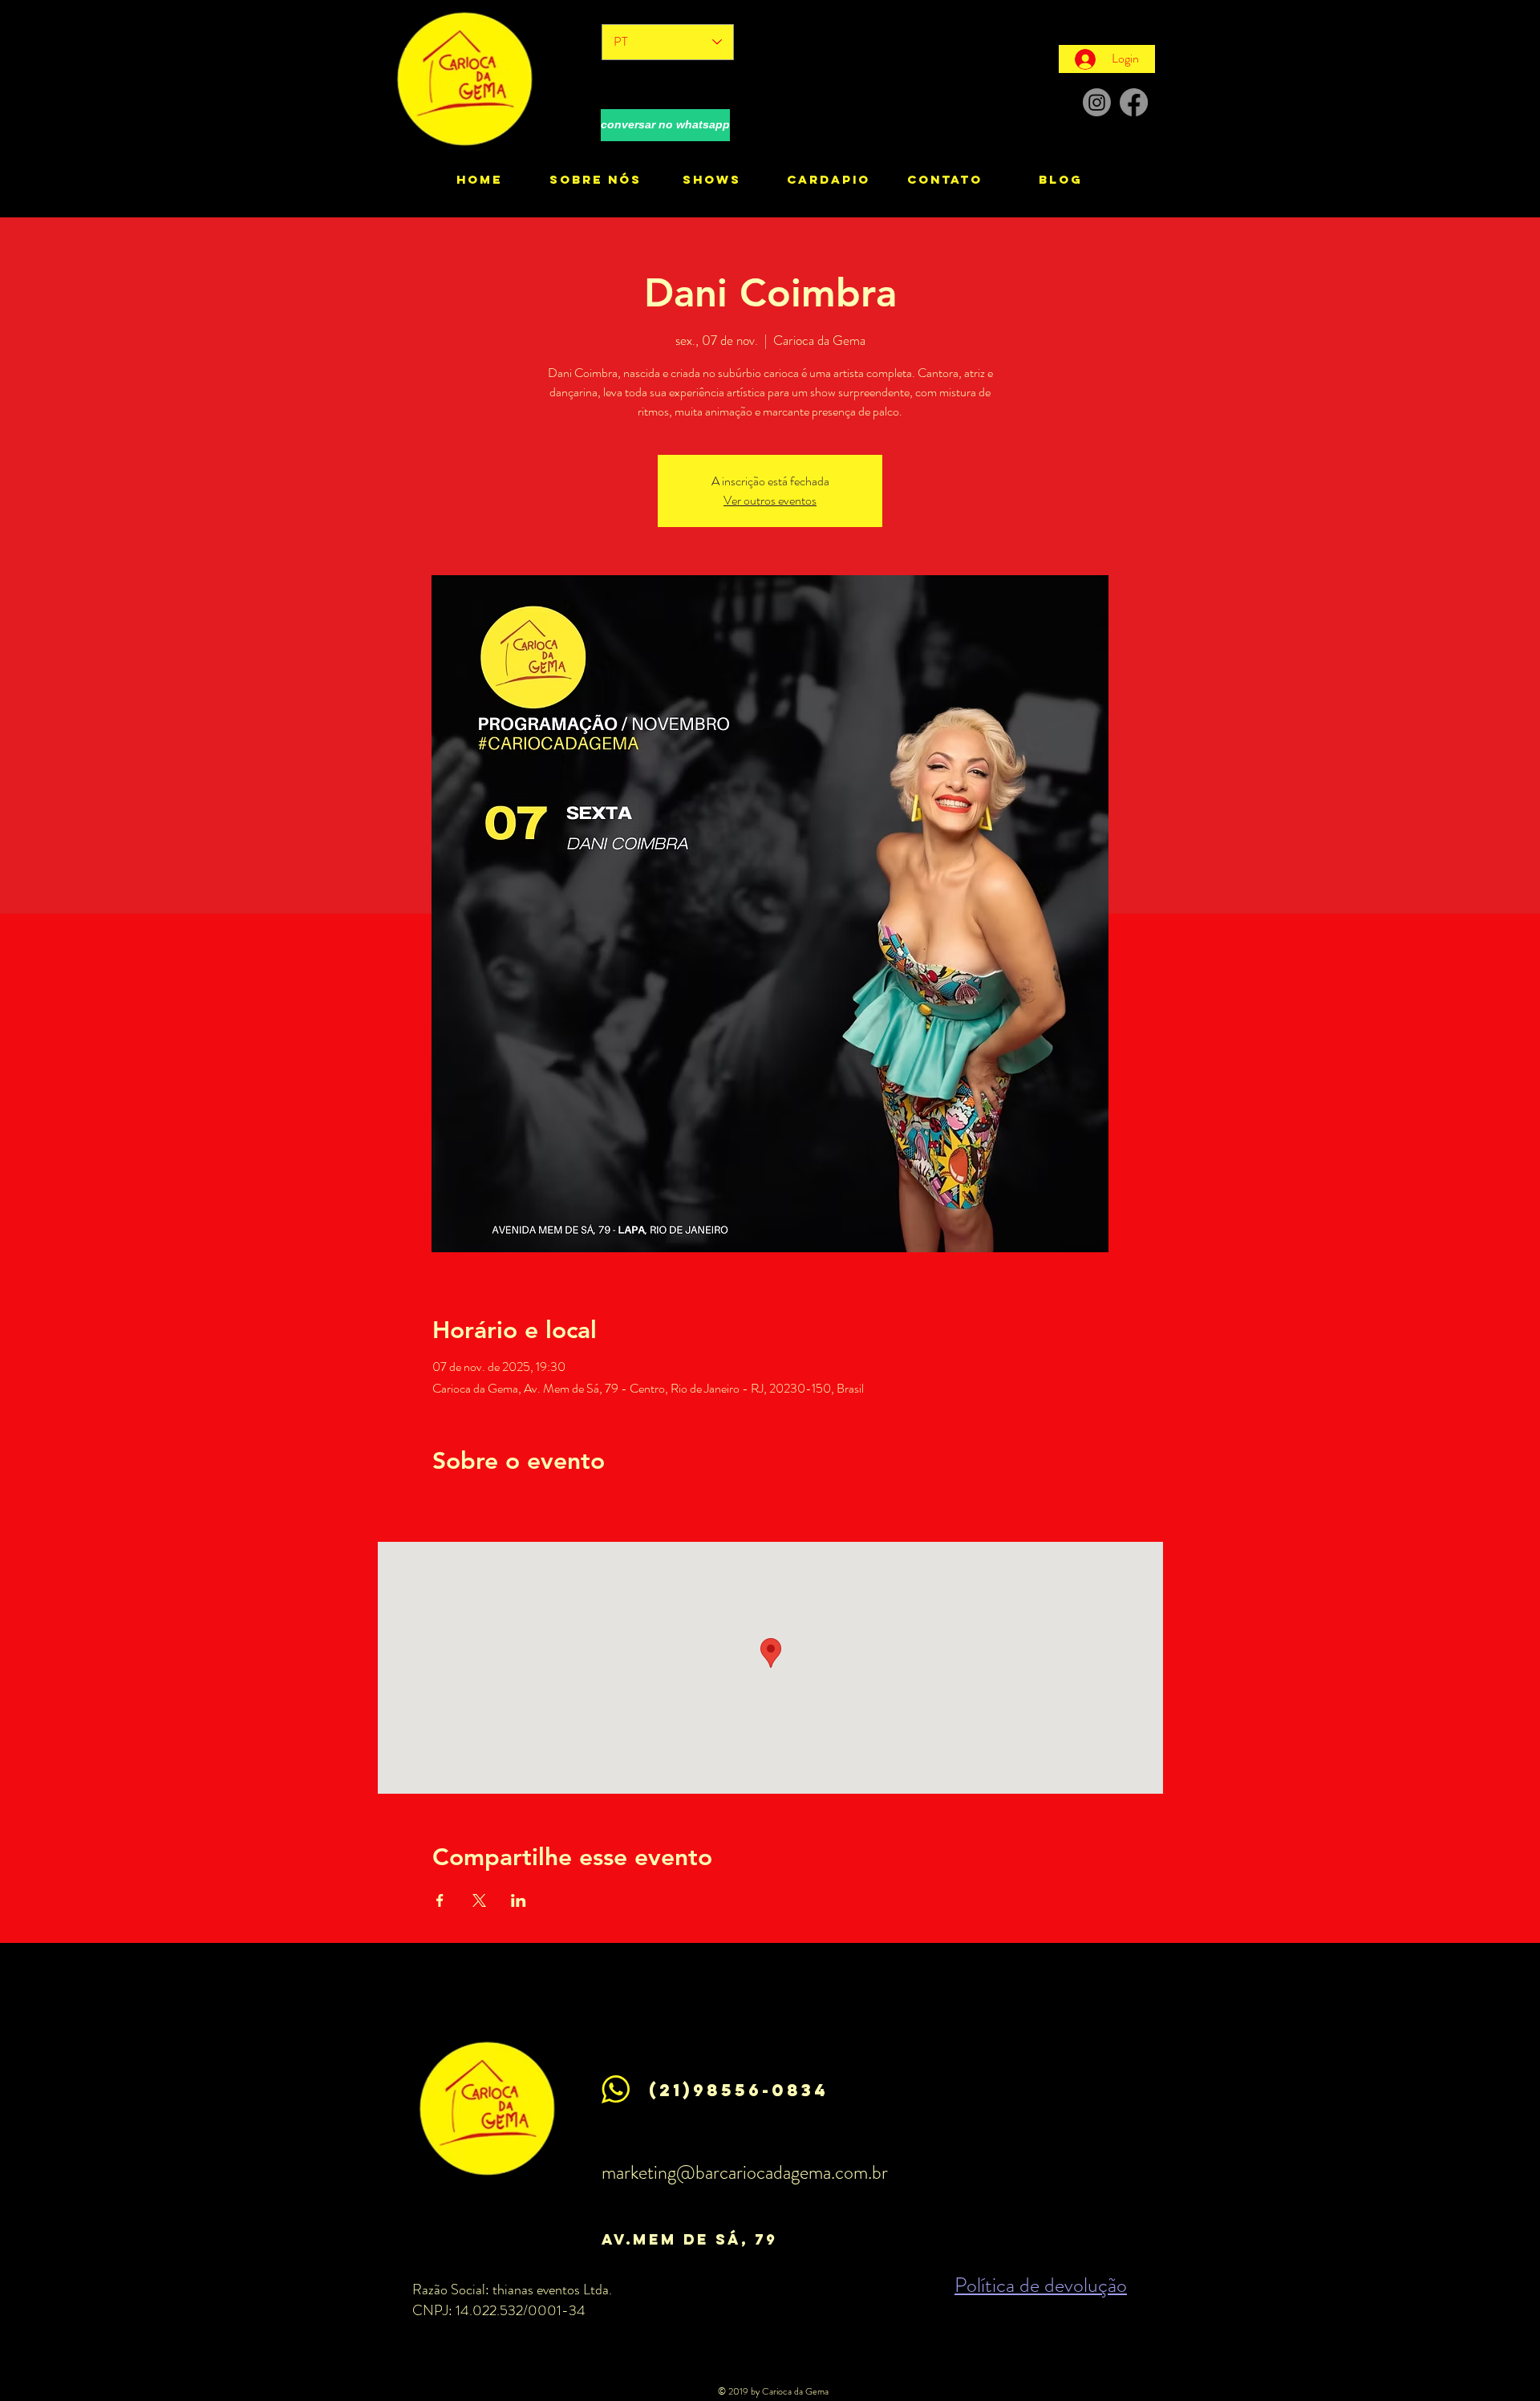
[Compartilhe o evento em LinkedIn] (519, 1900)
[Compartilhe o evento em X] (479, 1900)
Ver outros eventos (770, 500)
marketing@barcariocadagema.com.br (745, 2172)
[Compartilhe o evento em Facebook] (440, 1900)
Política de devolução (1041, 2285)
